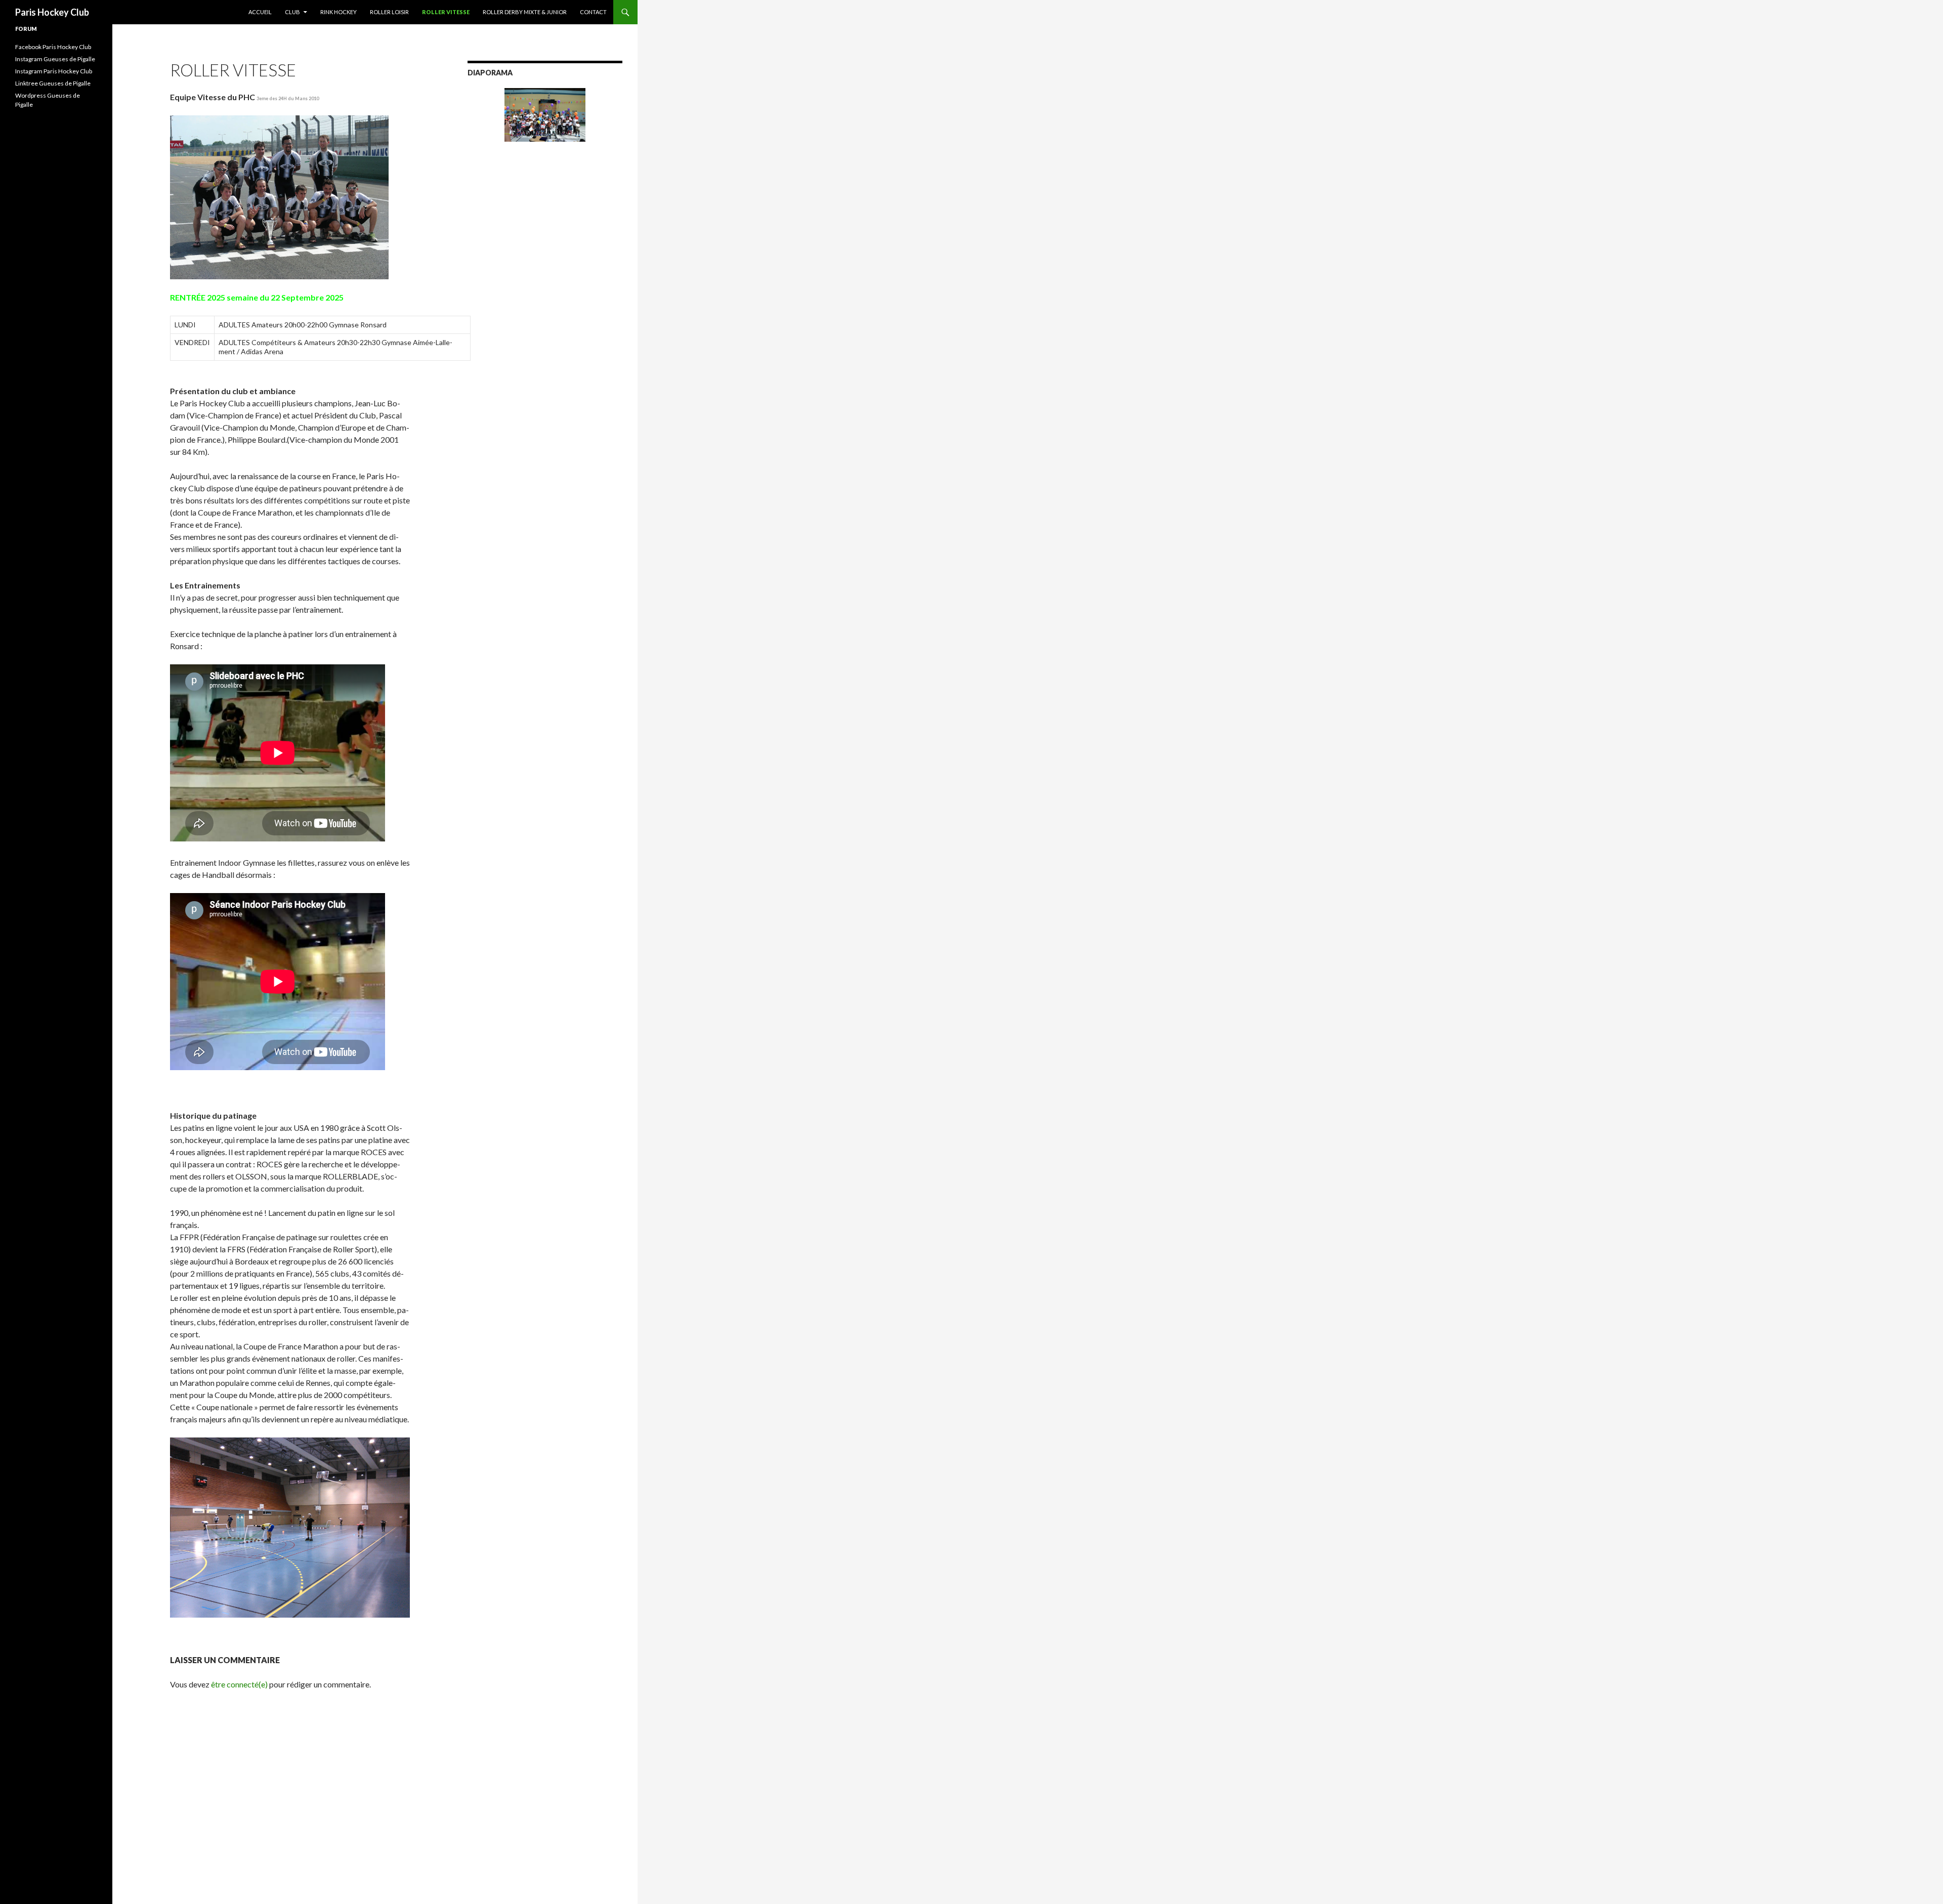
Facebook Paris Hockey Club (53, 47)
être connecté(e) (239, 1684)
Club (292, 12)
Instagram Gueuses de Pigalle (55, 59)
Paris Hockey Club (52, 12)
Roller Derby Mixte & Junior (525, 12)
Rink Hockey (339, 12)
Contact (593, 12)
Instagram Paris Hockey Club (54, 71)
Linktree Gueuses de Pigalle (53, 83)
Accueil (260, 12)
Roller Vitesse (446, 12)
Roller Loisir (389, 12)
